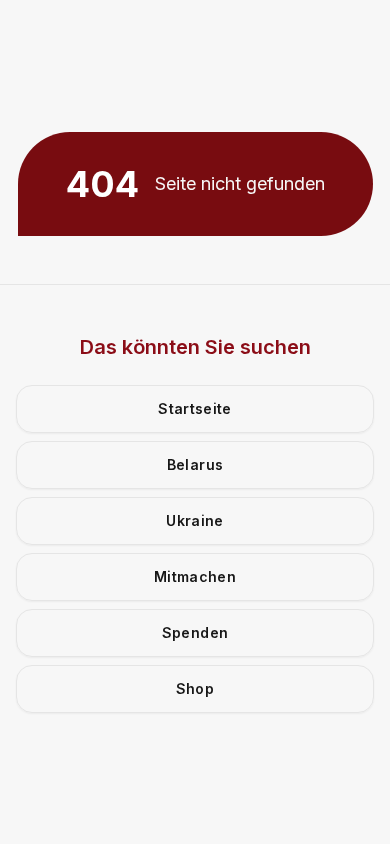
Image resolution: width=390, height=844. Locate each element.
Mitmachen (195, 576)
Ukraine (194, 520)
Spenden (195, 632)
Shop (195, 688)
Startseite (195, 408)
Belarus (195, 464)
